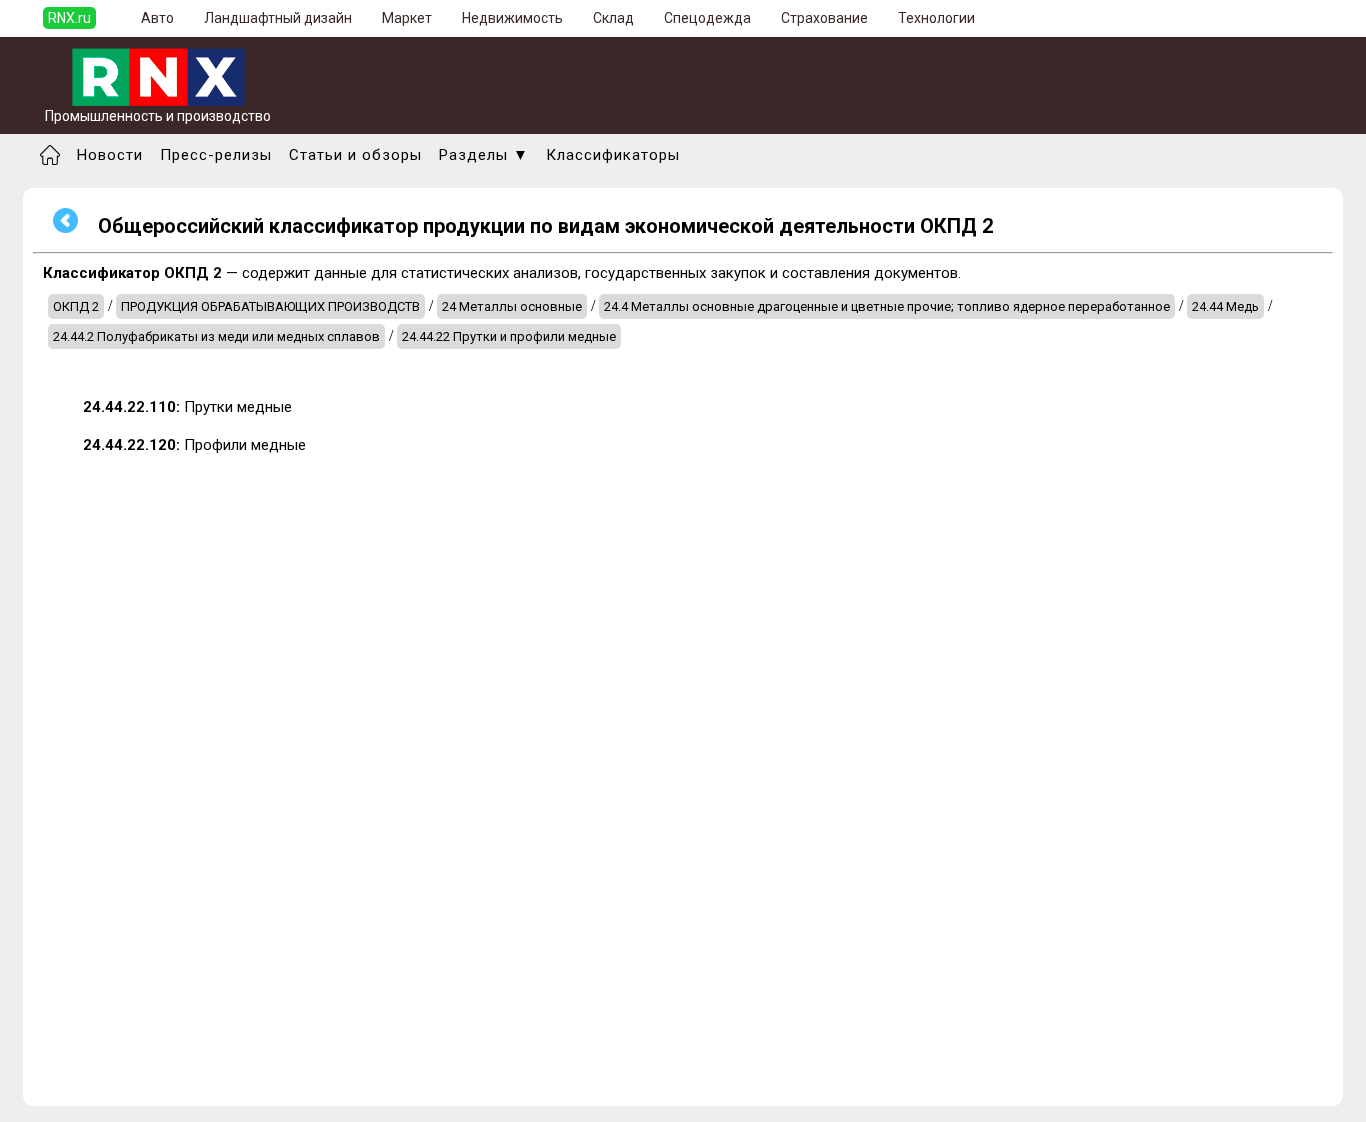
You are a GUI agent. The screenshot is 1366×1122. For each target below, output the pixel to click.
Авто (157, 18)
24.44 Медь (1225, 306)
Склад (613, 18)
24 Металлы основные (512, 306)
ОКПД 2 (76, 306)
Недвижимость (512, 18)
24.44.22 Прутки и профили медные (509, 336)
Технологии (936, 18)
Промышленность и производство (158, 116)
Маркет (407, 18)
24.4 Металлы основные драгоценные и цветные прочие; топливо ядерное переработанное (887, 306)
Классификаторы (613, 155)
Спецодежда (707, 18)
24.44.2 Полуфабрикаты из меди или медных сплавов (216, 336)
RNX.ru (69, 18)
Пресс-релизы (216, 155)
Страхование (824, 18)
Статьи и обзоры (355, 155)
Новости (110, 155)
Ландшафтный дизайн (278, 18)
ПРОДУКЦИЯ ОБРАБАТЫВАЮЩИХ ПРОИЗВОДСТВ (270, 306)
